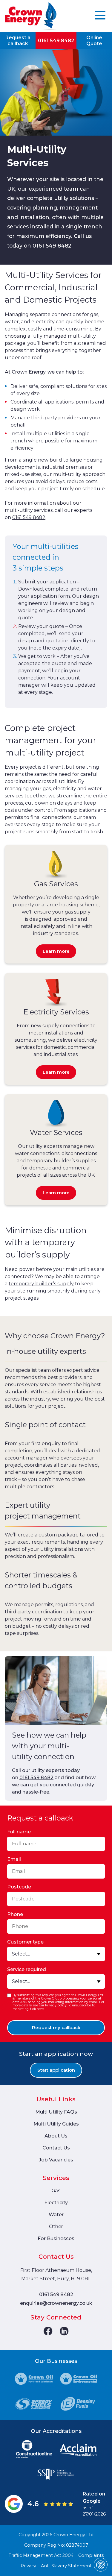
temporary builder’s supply (41, 1284)
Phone (15, 1914)
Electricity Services (56, 1012)
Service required (27, 1969)
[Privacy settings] (101, 2565)
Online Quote (94, 40)
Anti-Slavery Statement (66, 2566)
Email (14, 1859)
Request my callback (56, 2027)
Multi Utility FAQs (56, 2112)
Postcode (19, 1887)
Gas (56, 2191)
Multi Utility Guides (56, 2124)
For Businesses (56, 2239)
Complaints (91, 2555)
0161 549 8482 (56, 41)
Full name (19, 1832)
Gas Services (56, 884)
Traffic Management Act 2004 (41, 2555)
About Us (56, 2136)
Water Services (56, 1133)
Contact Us (56, 2148)
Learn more (56, 951)
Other (56, 2227)
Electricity (56, 2203)
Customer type (25, 1942)
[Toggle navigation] (100, 16)
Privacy (28, 2566)
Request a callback (18, 40)
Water (56, 2215)
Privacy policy (56, 2005)
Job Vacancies (56, 2160)
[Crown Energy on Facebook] (48, 2331)
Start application (56, 2070)
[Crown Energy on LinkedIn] (64, 2331)
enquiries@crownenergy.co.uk (56, 2303)
